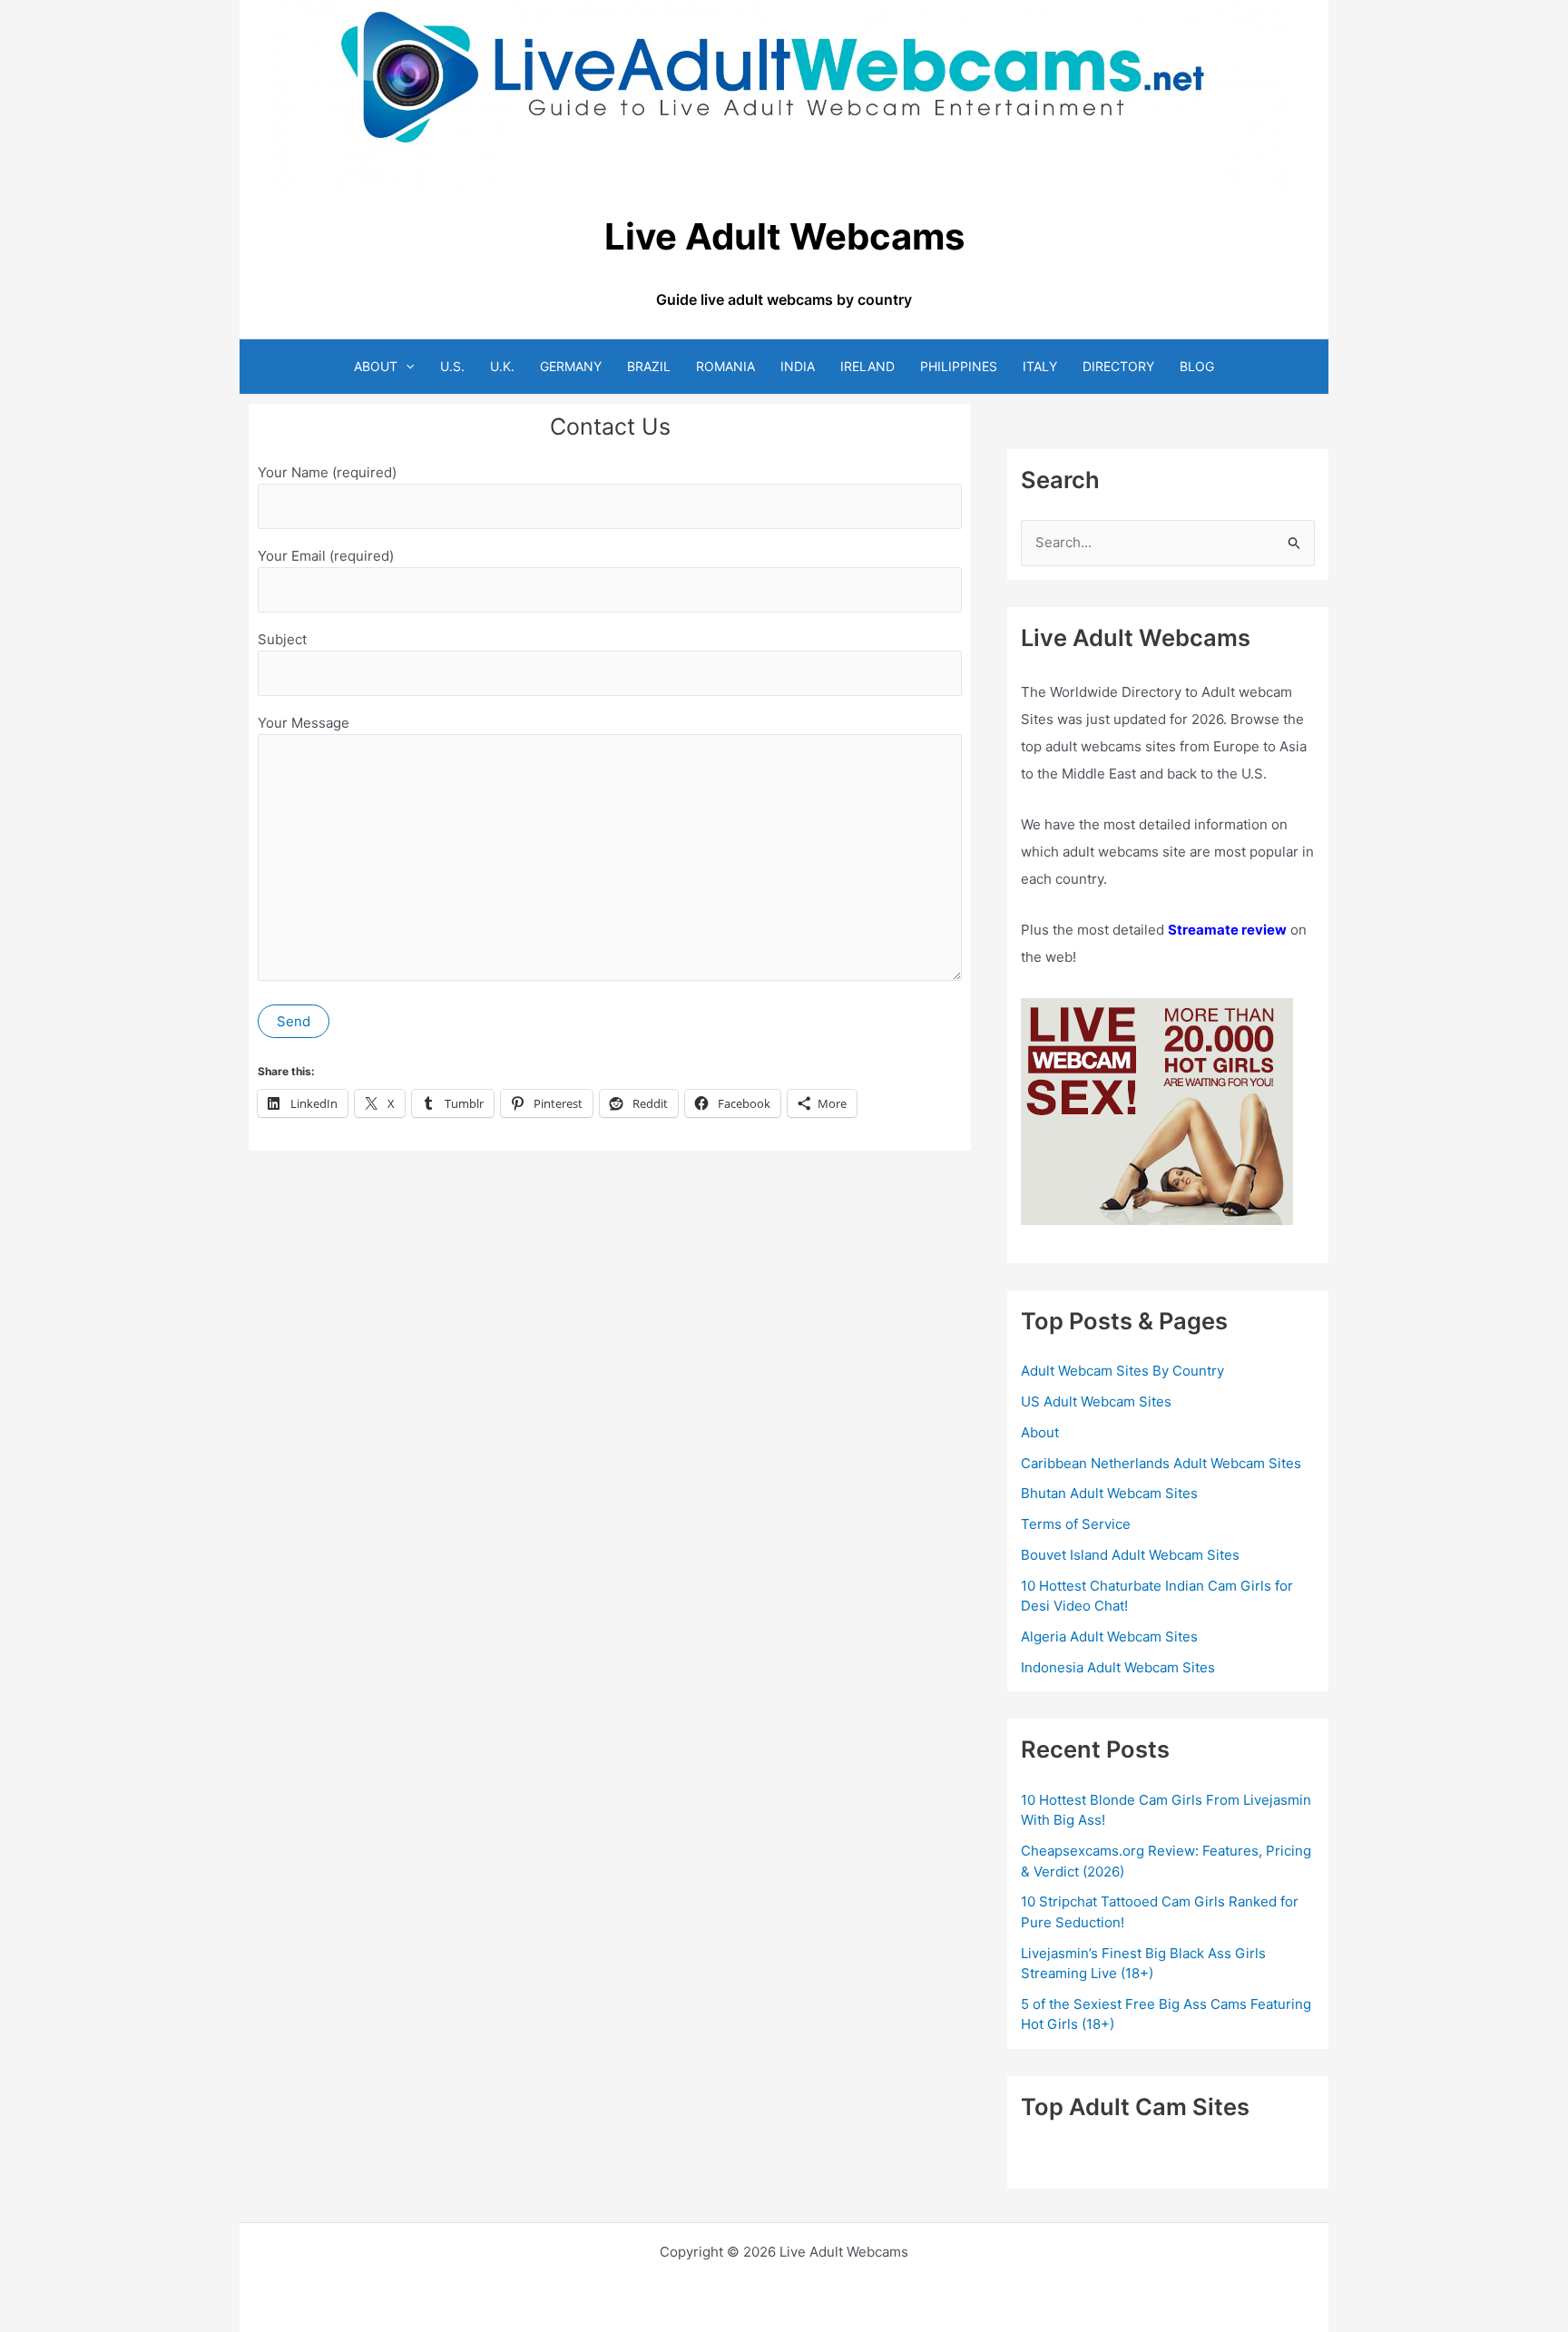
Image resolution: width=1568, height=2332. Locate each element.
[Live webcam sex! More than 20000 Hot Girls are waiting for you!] (1157, 1111)
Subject (282, 639)
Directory (1118, 366)
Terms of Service (1076, 1524)
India (798, 366)
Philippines (959, 366)
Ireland (867, 366)
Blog (1197, 366)
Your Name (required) (327, 472)
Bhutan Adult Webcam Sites (1109, 1493)
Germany (571, 366)
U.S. (452, 366)
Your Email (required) (326, 556)
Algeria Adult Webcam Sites (1109, 1636)
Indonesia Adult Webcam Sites (1118, 1667)
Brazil (649, 366)
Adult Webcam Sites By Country (1122, 1371)
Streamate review (1227, 930)
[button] (406, 366)
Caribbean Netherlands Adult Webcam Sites (1161, 1463)
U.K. (502, 366)
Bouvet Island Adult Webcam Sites (1130, 1555)
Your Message (304, 723)
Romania (725, 366)
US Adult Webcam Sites (1096, 1401)
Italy (1040, 366)
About (376, 366)
